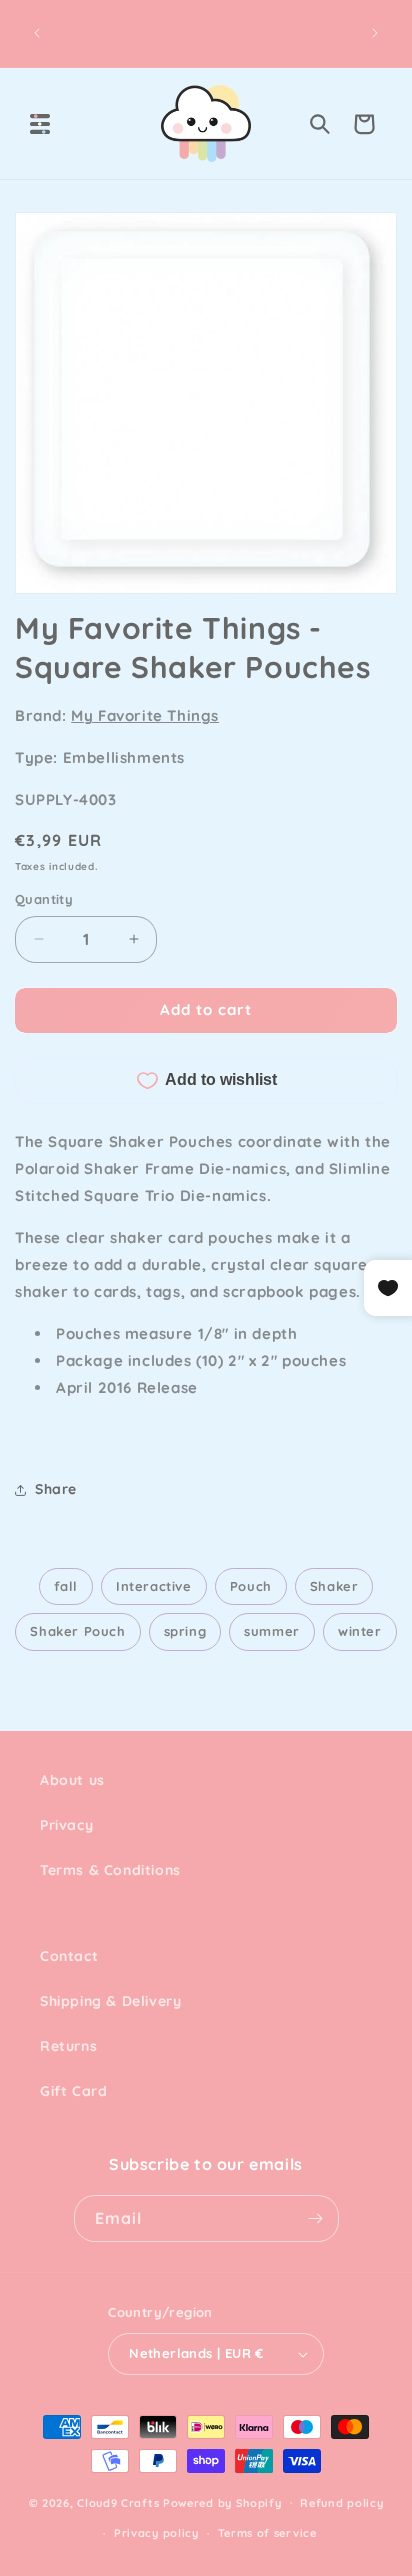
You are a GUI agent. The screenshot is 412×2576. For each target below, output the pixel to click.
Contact (69, 1956)
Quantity (44, 899)
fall (66, 1586)
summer (272, 1631)
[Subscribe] (316, 2218)
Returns (68, 2046)
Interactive (154, 1586)
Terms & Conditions (110, 1870)
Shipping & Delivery (110, 2001)
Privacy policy (156, 2533)
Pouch (251, 1586)
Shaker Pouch (77, 1631)
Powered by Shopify (222, 2502)
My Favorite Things (145, 715)
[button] (40, 124)
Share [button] (56, 1489)
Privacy (66, 1825)
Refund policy (341, 2503)
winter (360, 1631)
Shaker (334, 1586)
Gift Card (73, 2091)
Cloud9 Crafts (118, 2502)
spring (185, 1631)
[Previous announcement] (37, 33)
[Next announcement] (375, 33)
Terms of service (267, 2533)
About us (72, 1780)
